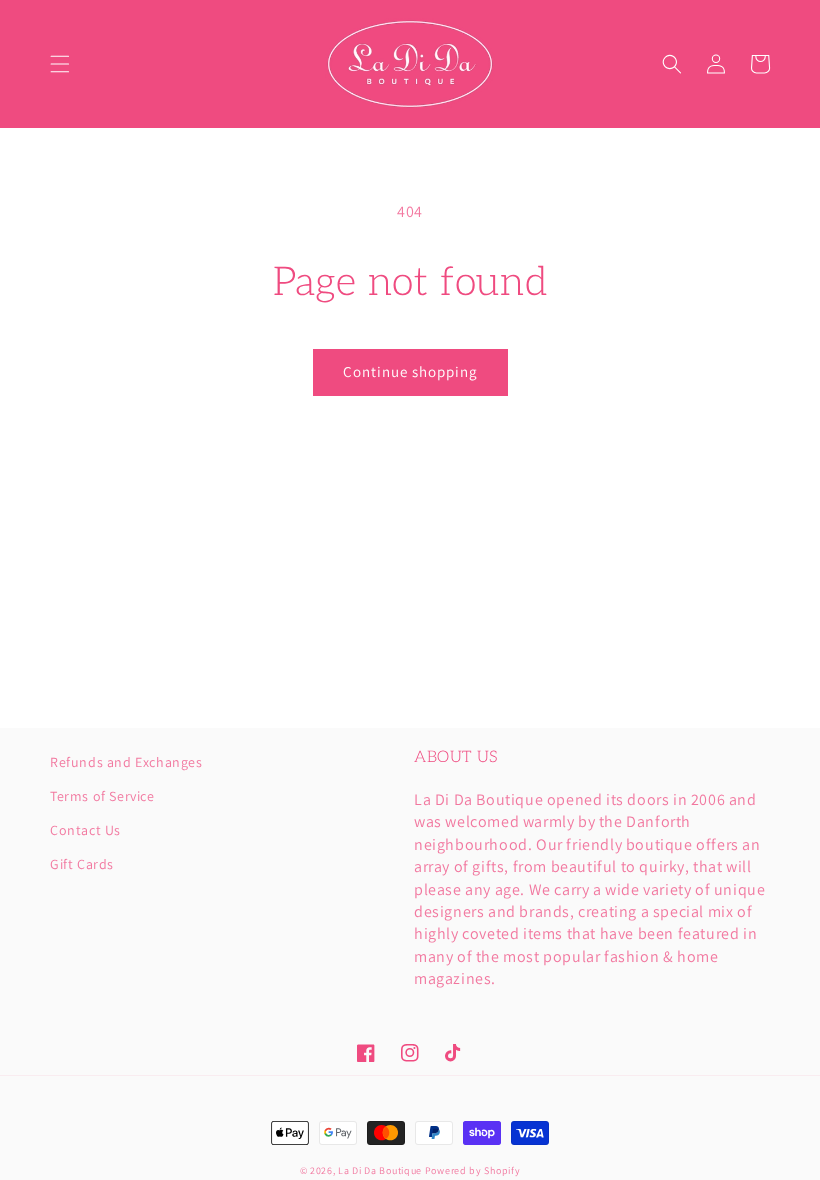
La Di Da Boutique (380, 1170)
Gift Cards (82, 864)
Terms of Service (102, 796)
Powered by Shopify (473, 1170)
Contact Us (85, 830)
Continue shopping (410, 371)
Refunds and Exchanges (126, 763)
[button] (60, 64)
